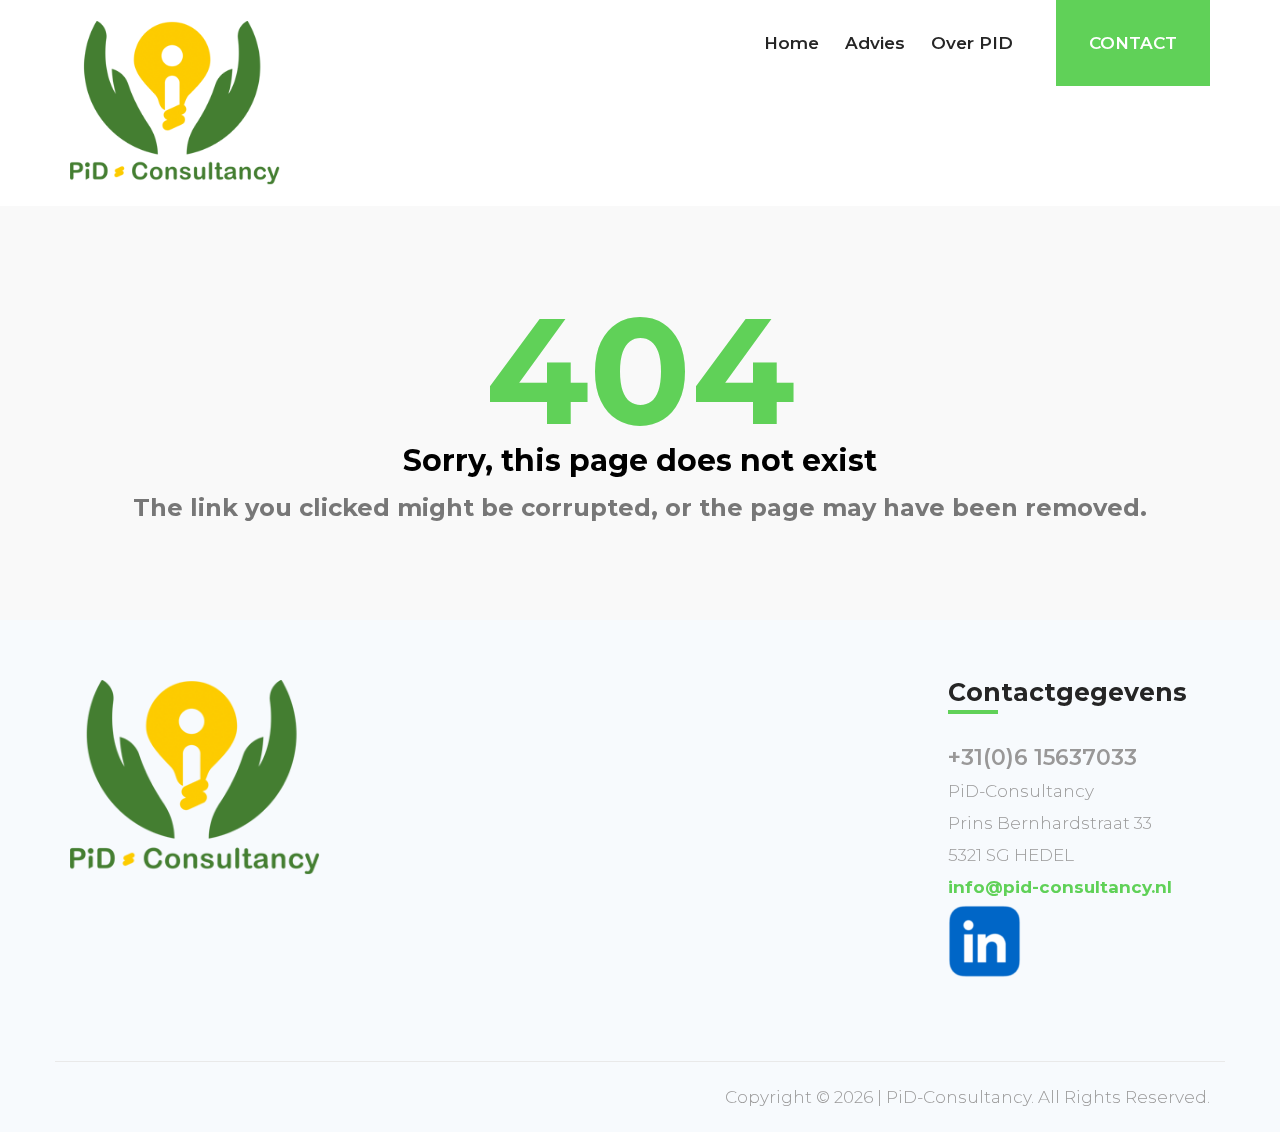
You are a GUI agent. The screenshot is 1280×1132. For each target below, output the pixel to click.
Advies (875, 43)
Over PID (972, 43)
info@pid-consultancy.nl (1060, 887)
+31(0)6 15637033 (1042, 757)
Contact (1133, 43)
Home (791, 43)
